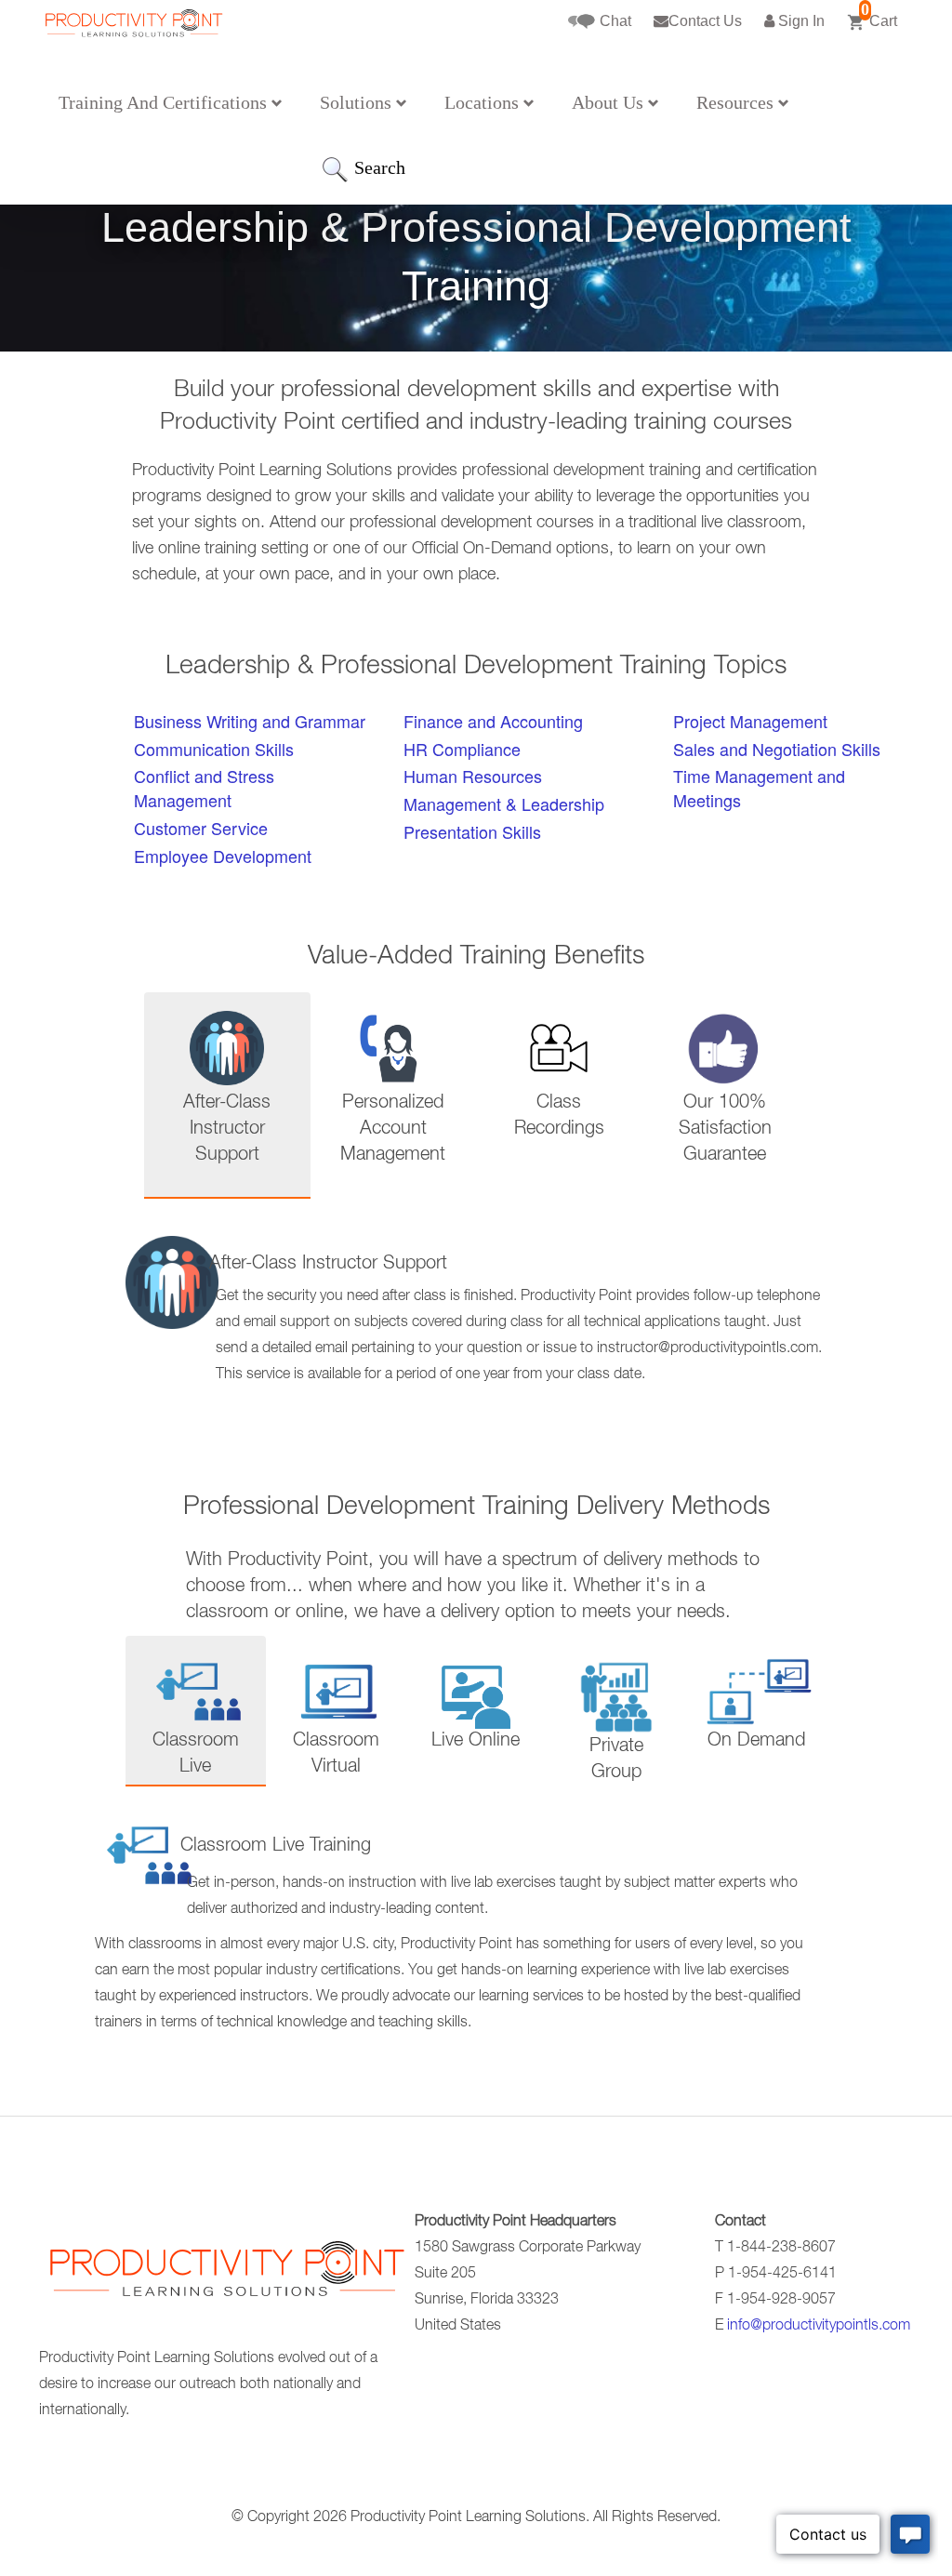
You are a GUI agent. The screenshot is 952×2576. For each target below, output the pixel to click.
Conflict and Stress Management (204, 788)
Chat (614, 21)
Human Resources (473, 776)
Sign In (800, 21)
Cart (879, 14)
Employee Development (223, 856)
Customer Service (201, 828)
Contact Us (705, 21)
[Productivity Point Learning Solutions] (133, 53)
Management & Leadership (504, 803)
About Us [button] (610, 102)
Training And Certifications (165, 102)
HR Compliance (462, 749)
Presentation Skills (472, 831)
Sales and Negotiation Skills (777, 749)
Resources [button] (737, 102)
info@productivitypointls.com (819, 2327)
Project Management (750, 721)
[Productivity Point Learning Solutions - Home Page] (225, 2276)
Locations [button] (484, 102)
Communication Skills (214, 749)
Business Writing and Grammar (250, 721)
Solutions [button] (358, 102)
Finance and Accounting (493, 721)
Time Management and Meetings (759, 788)
